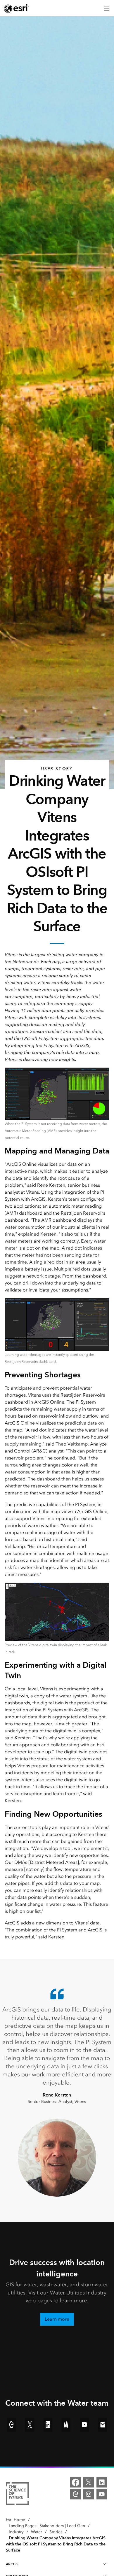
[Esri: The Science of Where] (17, 2495)
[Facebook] (75, 2482)
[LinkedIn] (102, 2482)
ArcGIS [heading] (12, 2564)
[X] (89, 2482)
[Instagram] (89, 2494)
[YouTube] (102, 2494)
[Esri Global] (16, 8)
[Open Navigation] (107, 8)
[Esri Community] (75, 2494)
